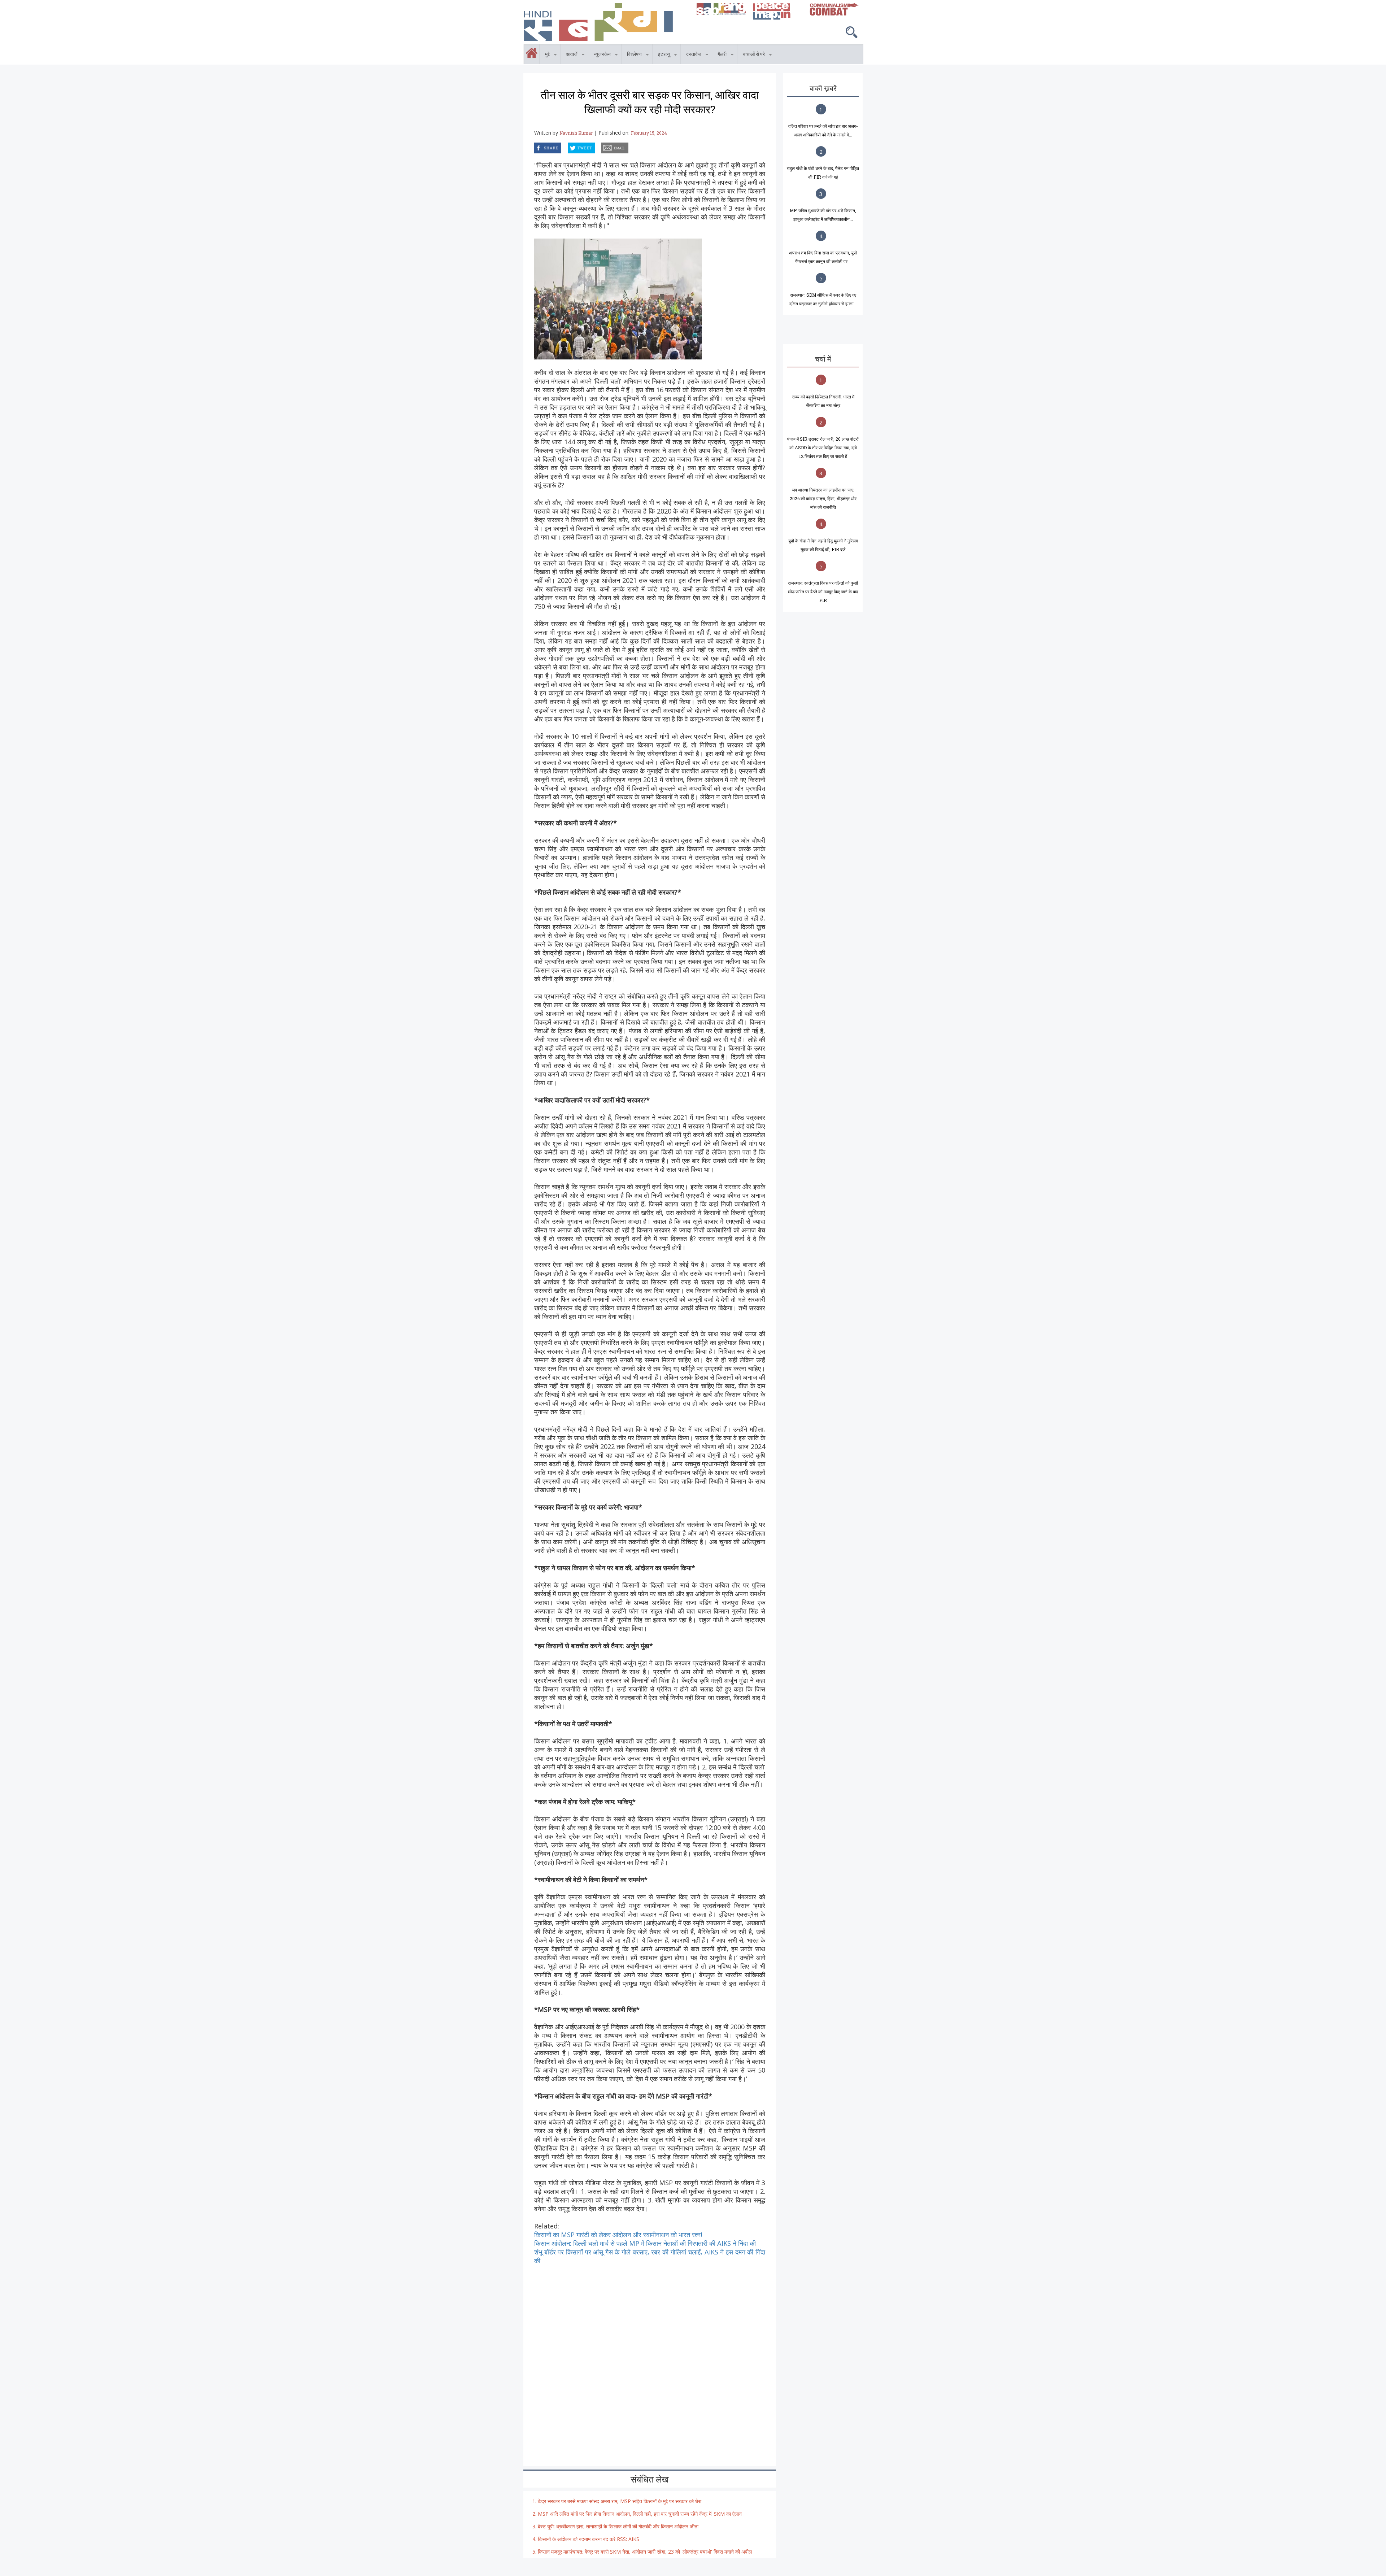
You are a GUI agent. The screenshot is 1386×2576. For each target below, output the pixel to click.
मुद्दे (545, 55)
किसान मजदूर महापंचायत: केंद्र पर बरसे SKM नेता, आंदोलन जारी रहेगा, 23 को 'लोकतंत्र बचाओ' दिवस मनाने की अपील (645, 2552)
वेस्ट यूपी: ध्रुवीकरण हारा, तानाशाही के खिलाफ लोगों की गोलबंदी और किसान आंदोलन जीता (618, 2526)
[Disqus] (650, 2355)
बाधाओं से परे (751, 55)
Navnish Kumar (576, 133)
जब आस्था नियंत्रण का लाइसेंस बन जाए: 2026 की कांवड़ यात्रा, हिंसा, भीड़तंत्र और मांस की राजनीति (823, 498)
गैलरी (719, 55)
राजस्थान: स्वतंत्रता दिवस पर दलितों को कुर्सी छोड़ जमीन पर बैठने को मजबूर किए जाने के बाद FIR (823, 591)
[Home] (607, 22)
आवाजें (569, 55)
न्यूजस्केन (600, 55)
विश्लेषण (632, 55)
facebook (535, 147)
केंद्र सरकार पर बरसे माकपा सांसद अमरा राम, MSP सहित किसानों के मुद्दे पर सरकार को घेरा (620, 2501)
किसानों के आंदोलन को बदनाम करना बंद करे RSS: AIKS (589, 2539)
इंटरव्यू (661, 55)
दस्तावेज (691, 55)
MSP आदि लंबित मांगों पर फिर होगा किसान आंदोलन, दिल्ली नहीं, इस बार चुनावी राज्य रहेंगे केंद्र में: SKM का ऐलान (640, 2514)
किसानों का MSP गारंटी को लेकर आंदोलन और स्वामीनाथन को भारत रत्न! (618, 2235)
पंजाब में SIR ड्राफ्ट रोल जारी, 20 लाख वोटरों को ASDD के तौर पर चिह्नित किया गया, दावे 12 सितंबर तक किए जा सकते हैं (823, 447)
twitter (568, 147)
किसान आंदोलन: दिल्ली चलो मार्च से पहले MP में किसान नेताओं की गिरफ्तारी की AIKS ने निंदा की (645, 2243)
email (602, 147)
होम (524, 49)
